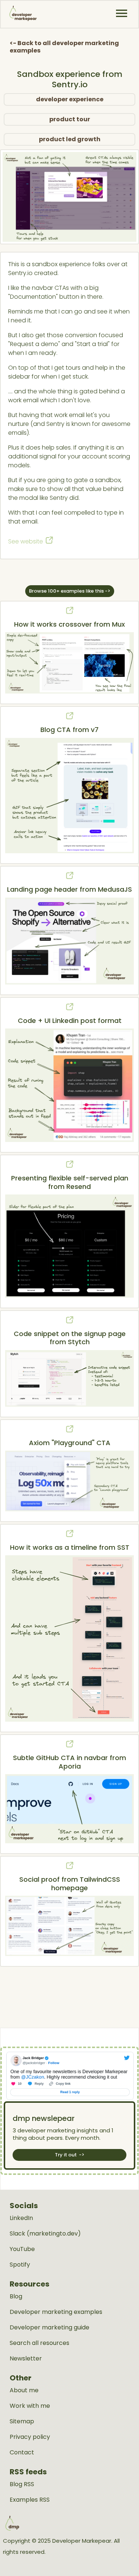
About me (24, 2390)
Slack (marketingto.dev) (45, 2234)
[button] (122, 13)
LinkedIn (21, 2218)
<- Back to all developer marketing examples (64, 47)
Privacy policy (30, 2437)
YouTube (22, 2249)
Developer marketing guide (49, 2328)
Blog (16, 2297)
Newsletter (26, 2359)
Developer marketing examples (56, 2312)
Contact (22, 2453)
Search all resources (39, 2343)
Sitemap (22, 2421)
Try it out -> (70, 2155)
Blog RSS (22, 2484)
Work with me (30, 2406)
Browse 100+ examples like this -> (70, 591)
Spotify (20, 2265)
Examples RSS (30, 2500)
